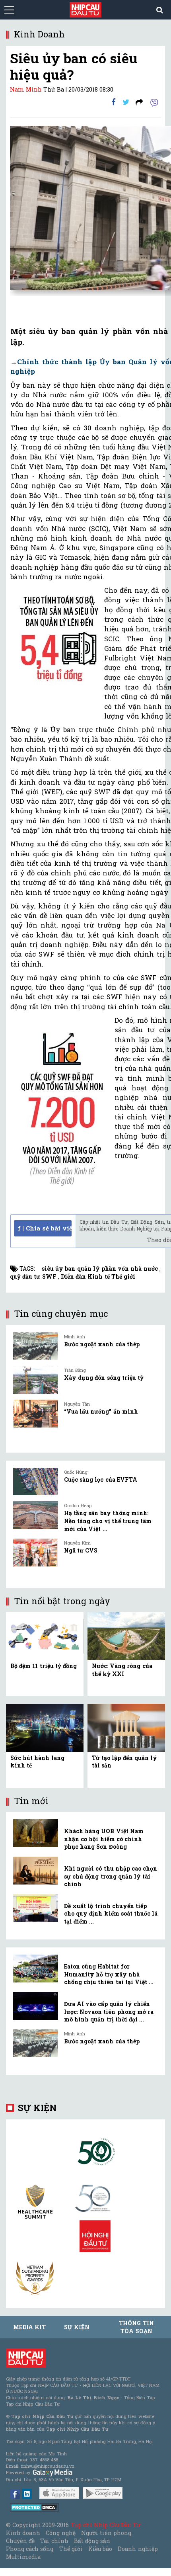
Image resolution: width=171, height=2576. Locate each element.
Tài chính (54, 2541)
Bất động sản (92, 2541)
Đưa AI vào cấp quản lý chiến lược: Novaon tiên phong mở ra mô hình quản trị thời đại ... (109, 2012)
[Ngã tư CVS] (36, 1553)
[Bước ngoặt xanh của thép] (36, 1346)
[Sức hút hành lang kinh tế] (45, 1727)
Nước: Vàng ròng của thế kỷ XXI (122, 1670)
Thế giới (71, 2549)
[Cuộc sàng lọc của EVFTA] (36, 1482)
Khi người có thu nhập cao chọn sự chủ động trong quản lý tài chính (111, 1876)
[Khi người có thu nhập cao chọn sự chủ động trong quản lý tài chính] (36, 1871)
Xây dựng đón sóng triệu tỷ (104, 1378)
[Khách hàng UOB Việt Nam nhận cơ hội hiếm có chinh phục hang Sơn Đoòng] (36, 1833)
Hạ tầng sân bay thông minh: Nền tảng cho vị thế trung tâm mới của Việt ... (108, 1521)
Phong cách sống (30, 2549)
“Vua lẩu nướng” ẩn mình (101, 1411)
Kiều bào (100, 2549)
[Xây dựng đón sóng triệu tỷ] (36, 1380)
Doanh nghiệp (138, 2549)
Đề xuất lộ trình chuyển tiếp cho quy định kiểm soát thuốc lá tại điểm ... (111, 1914)
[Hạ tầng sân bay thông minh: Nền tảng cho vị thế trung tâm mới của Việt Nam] (36, 1515)
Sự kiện (37, 2108)
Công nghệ (60, 2533)
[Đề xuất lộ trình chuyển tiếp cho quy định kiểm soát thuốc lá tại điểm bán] (36, 1908)
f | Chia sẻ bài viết (45, 1228)
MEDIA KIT (29, 2327)
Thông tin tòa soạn (136, 2327)
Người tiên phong (106, 2533)
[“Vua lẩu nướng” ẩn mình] (36, 1414)
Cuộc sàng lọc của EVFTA (101, 1479)
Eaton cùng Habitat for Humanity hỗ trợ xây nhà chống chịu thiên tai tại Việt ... (109, 1974)
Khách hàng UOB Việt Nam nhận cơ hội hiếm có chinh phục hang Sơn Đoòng (104, 1839)
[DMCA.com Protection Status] (34, 2507)
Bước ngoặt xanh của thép (102, 1344)
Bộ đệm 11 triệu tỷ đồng (44, 1666)
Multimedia (23, 2557)
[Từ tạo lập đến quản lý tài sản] (126, 1727)
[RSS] (139, 102)
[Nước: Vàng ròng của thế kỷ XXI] (126, 1636)
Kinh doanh (23, 2533)
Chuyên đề (20, 2541)
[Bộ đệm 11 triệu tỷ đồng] (45, 1636)
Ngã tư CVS (81, 1550)
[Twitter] (126, 102)
